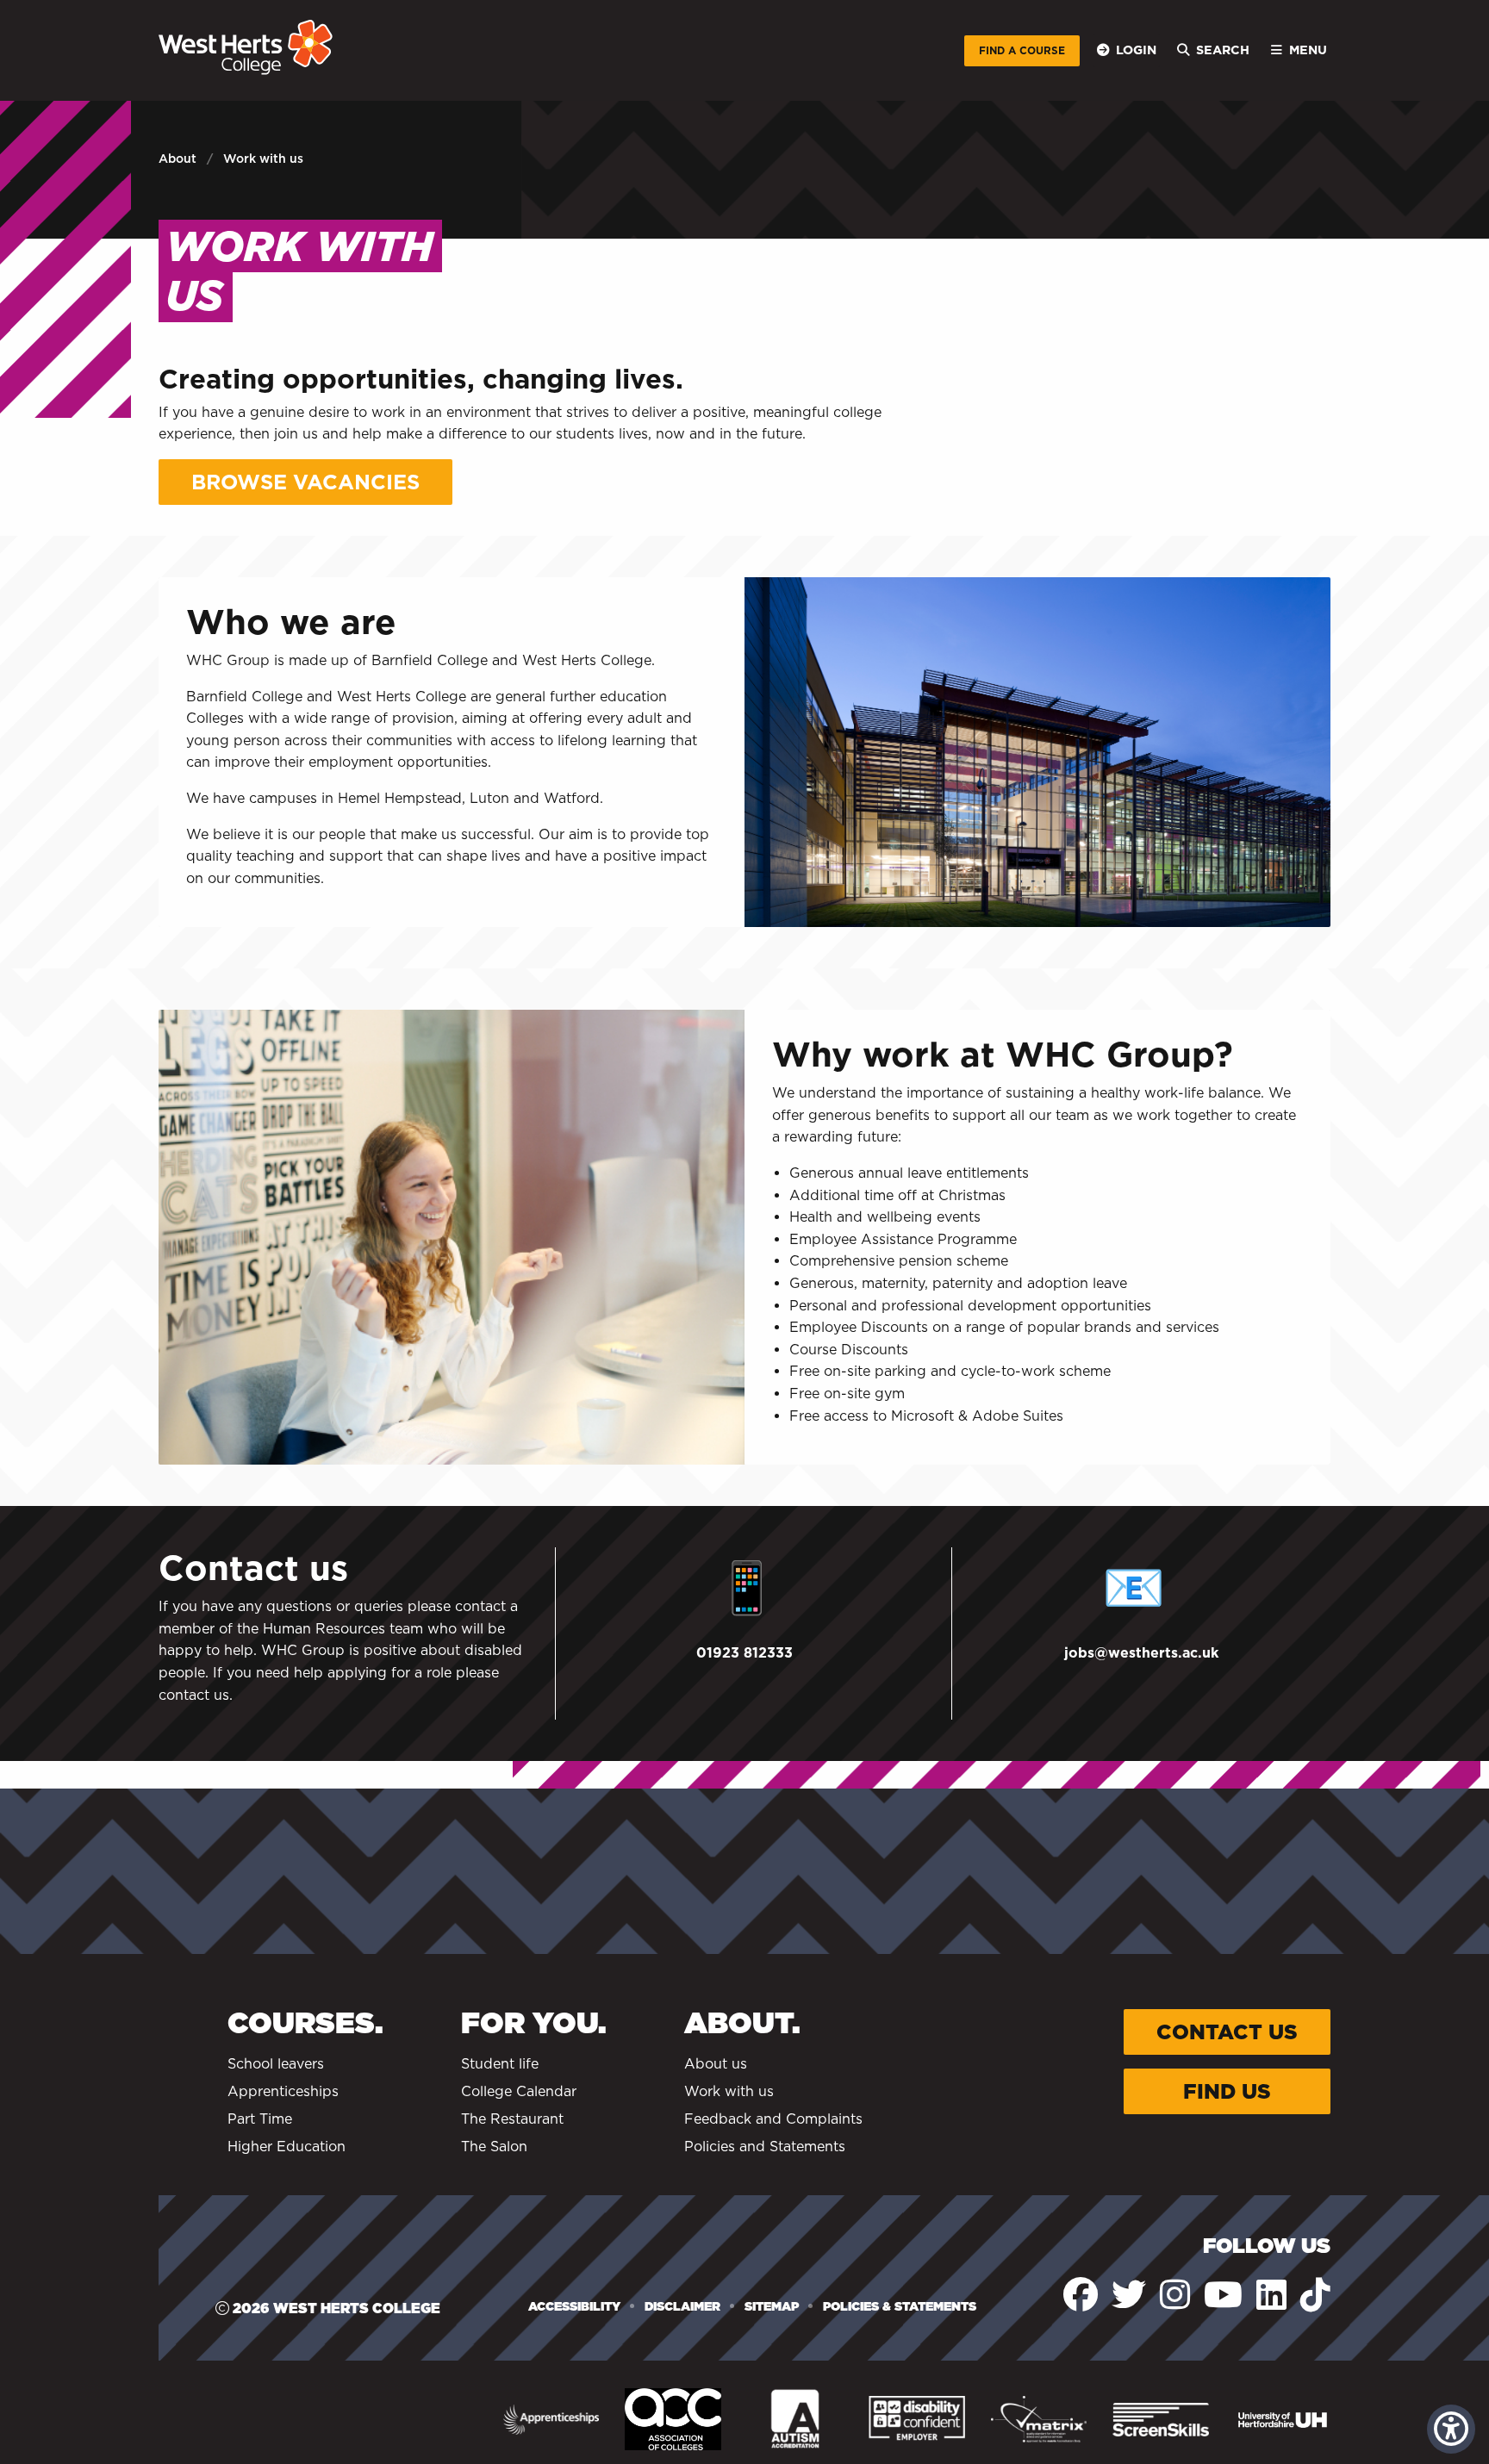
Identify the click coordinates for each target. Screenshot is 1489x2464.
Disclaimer (682, 2306)
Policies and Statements (765, 2147)
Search (1223, 50)
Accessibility (574, 2306)
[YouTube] (1223, 2295)
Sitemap (772, 2306)
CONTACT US (1227, 2032)
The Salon (494, 2147)
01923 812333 (744, 1653)
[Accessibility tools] (1451, 2429)
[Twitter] (1129, 2295)
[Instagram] (1175, 2295)
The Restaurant (512, 2119)
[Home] (246, 47)
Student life (500, 2064)
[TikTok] (1315, 2295)
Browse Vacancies (305, 482)
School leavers (276, 2064)
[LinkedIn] (1271, 2295)
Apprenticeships (283, 2091)
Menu (1308, 50)
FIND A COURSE (1022, 50)
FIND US (1227, 2091)
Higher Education (287, 2147)
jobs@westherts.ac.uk (1141, 1653)
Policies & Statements (900, 2306)
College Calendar (519, 2091)
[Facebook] (1081, 2295)
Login (1136, 50)
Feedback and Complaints (773, 2119)
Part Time (260, 2119)
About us (716, 2064)
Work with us (729, 2091)
